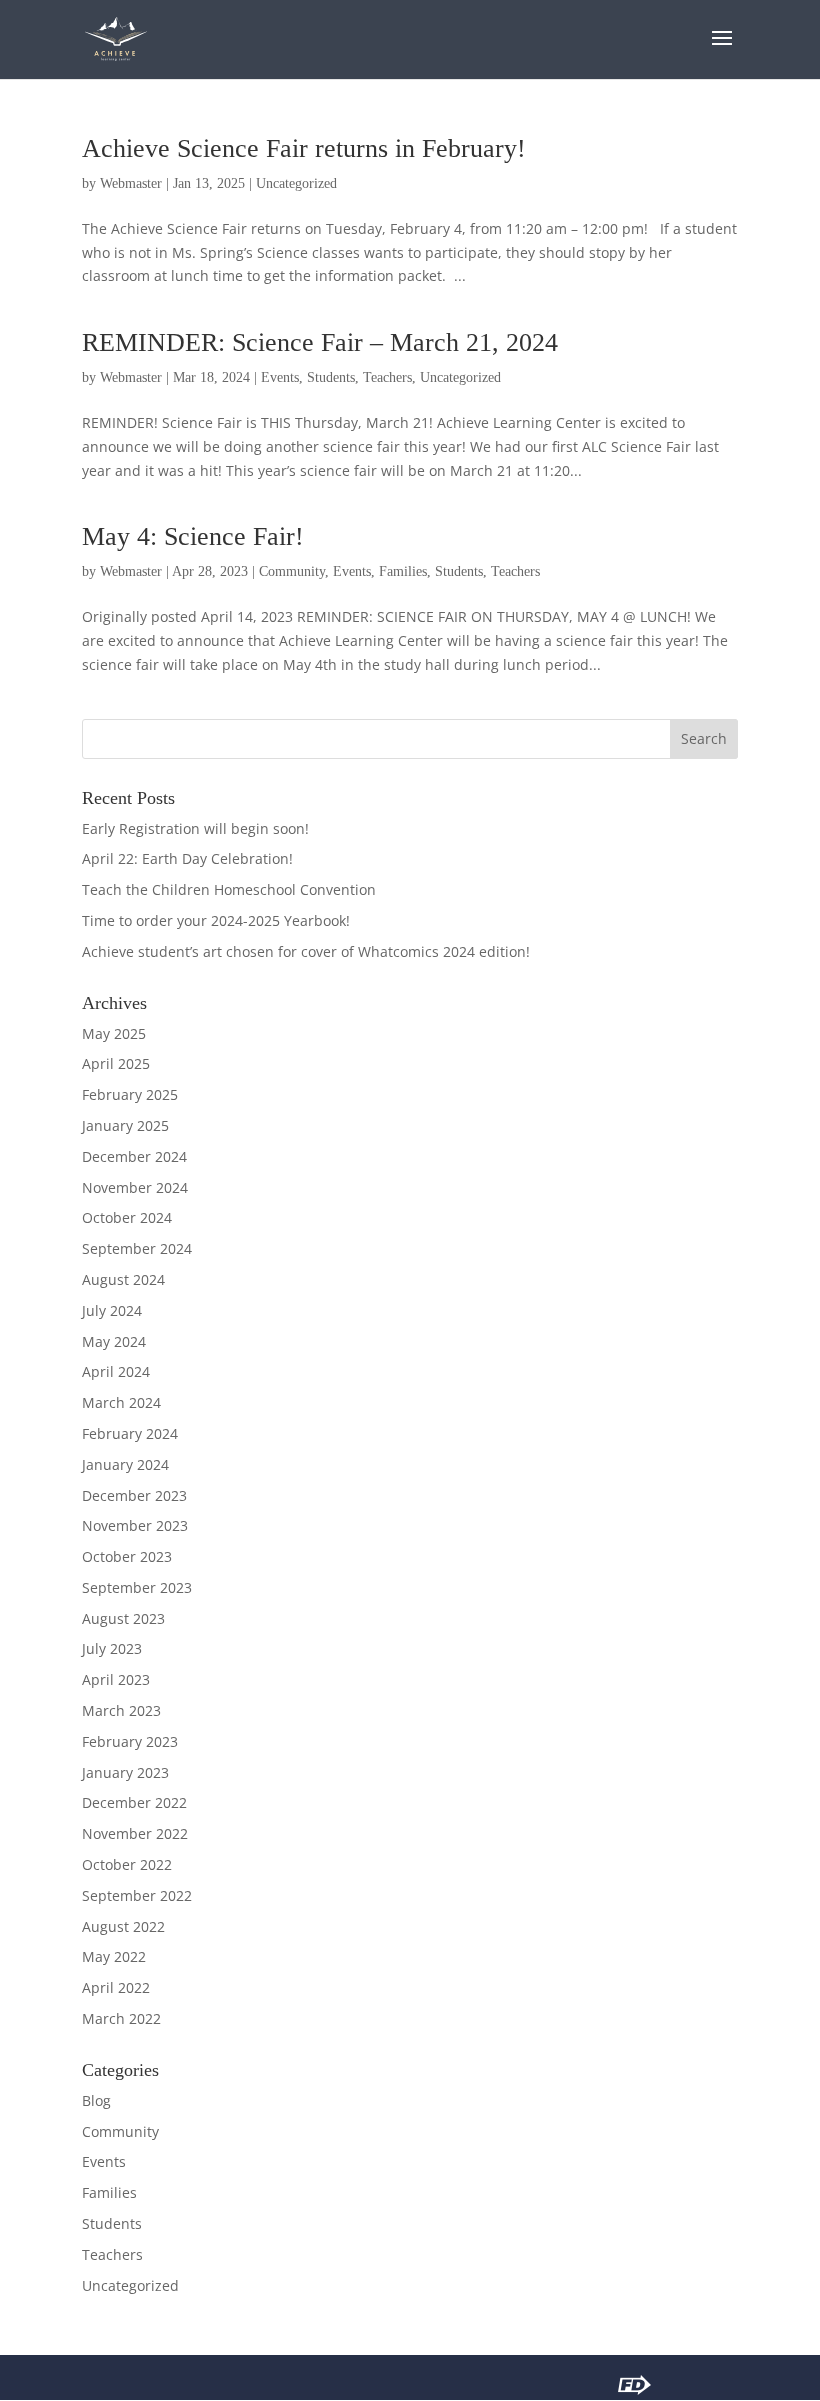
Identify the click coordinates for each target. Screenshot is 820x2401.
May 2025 (114, 1033)
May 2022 (114, 1956)
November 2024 (135, 1187)
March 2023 (121, 1710)
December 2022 (134, 1802)
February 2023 (130, 1741)
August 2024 (123, 1279)
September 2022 (137, 1895)
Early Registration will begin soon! (195, 828)
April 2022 (116, 1987)
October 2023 (127, 1556)
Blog (96, 2100)
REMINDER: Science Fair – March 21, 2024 (320, 342)
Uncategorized (296, 183)
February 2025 (130, 1094)
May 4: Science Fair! (193, 536)
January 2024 (125, 1464)
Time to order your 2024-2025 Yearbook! (216, 920)
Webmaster (131, 183)
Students (331, 377)
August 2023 (123, 1618)
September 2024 (137, 1248)
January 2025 (125, 1125)
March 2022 (121, 2018)
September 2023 (137, 1587)
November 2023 (135, 1525)
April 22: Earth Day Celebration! (187, 858)
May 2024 (114, 1341)
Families (403, 571)
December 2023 (134, 1495)
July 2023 (112, 1648)
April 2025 (116, 1063)
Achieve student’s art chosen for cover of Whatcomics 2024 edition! (306, 951)
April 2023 (116, 1679)
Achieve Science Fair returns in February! (304, 148)
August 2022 (123, 1926)
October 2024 (127, 1217)
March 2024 (121, 1402)
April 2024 (116, 1371)
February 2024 (130, 1433)
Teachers (387, 377)
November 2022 (135, 1833)
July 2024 (112, 1310)
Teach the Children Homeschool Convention (229, 889)
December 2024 (134, 1156)
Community (292, 571)
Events (280, 377)
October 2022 (127, 1864)
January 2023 (125, 1772)
